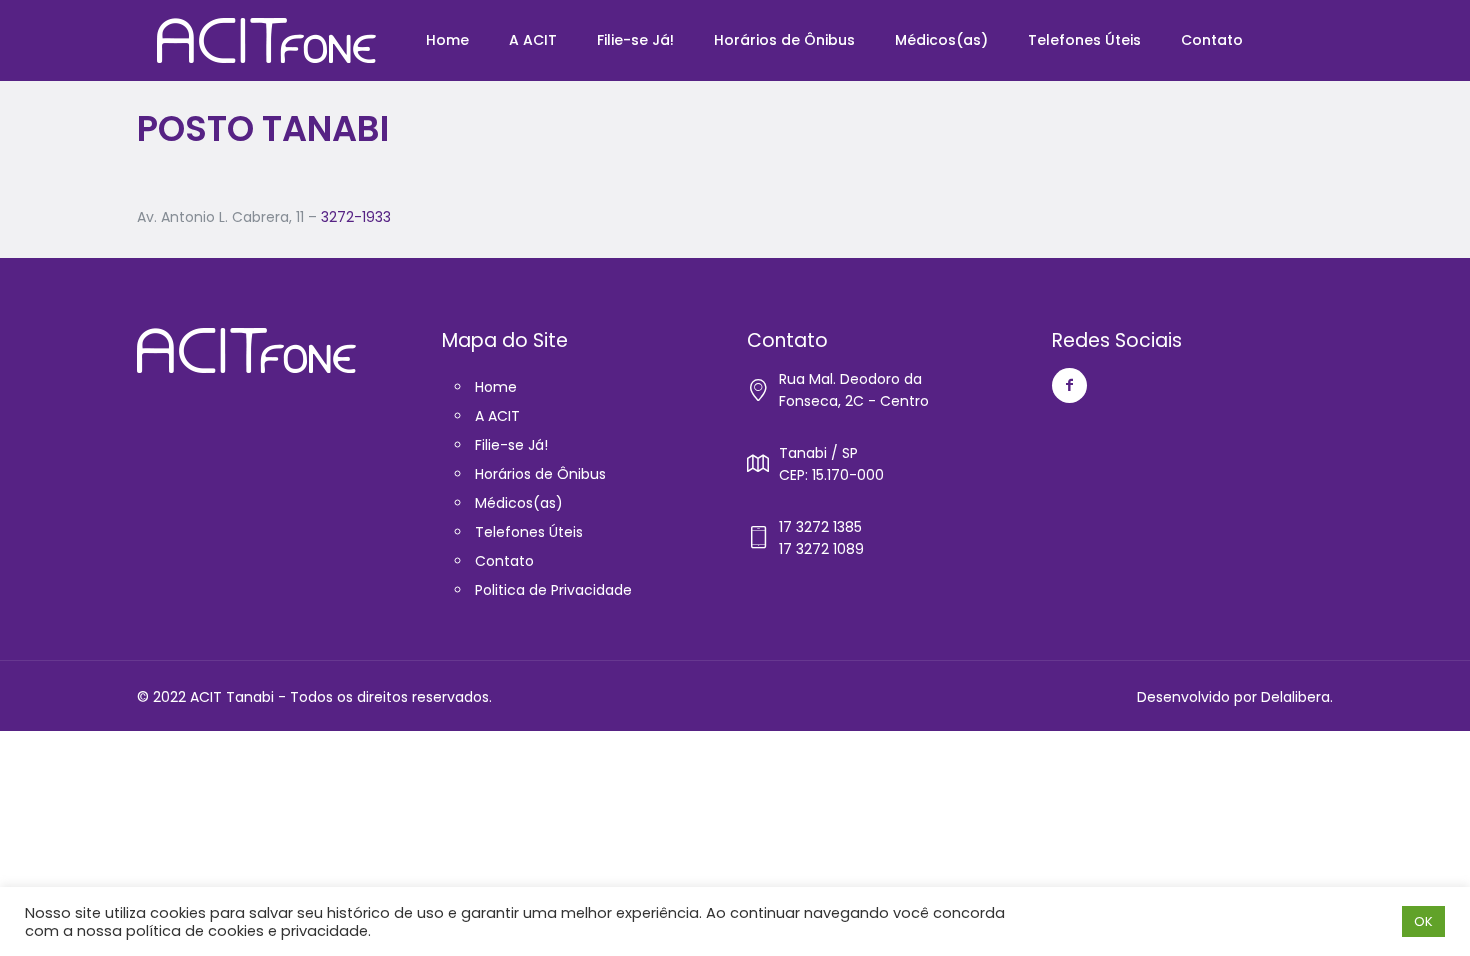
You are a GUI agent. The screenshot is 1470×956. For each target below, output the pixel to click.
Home (496, 387)
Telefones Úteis (529, 532)
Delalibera (1295, 697)
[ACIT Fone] (266, 40)
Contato (504, 561)
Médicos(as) (519, 503)
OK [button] (1423, 921)
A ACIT (497, 416)
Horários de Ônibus (540, 474)
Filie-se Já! (511, 445)
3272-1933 (356, 217)
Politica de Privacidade (553, 590)
